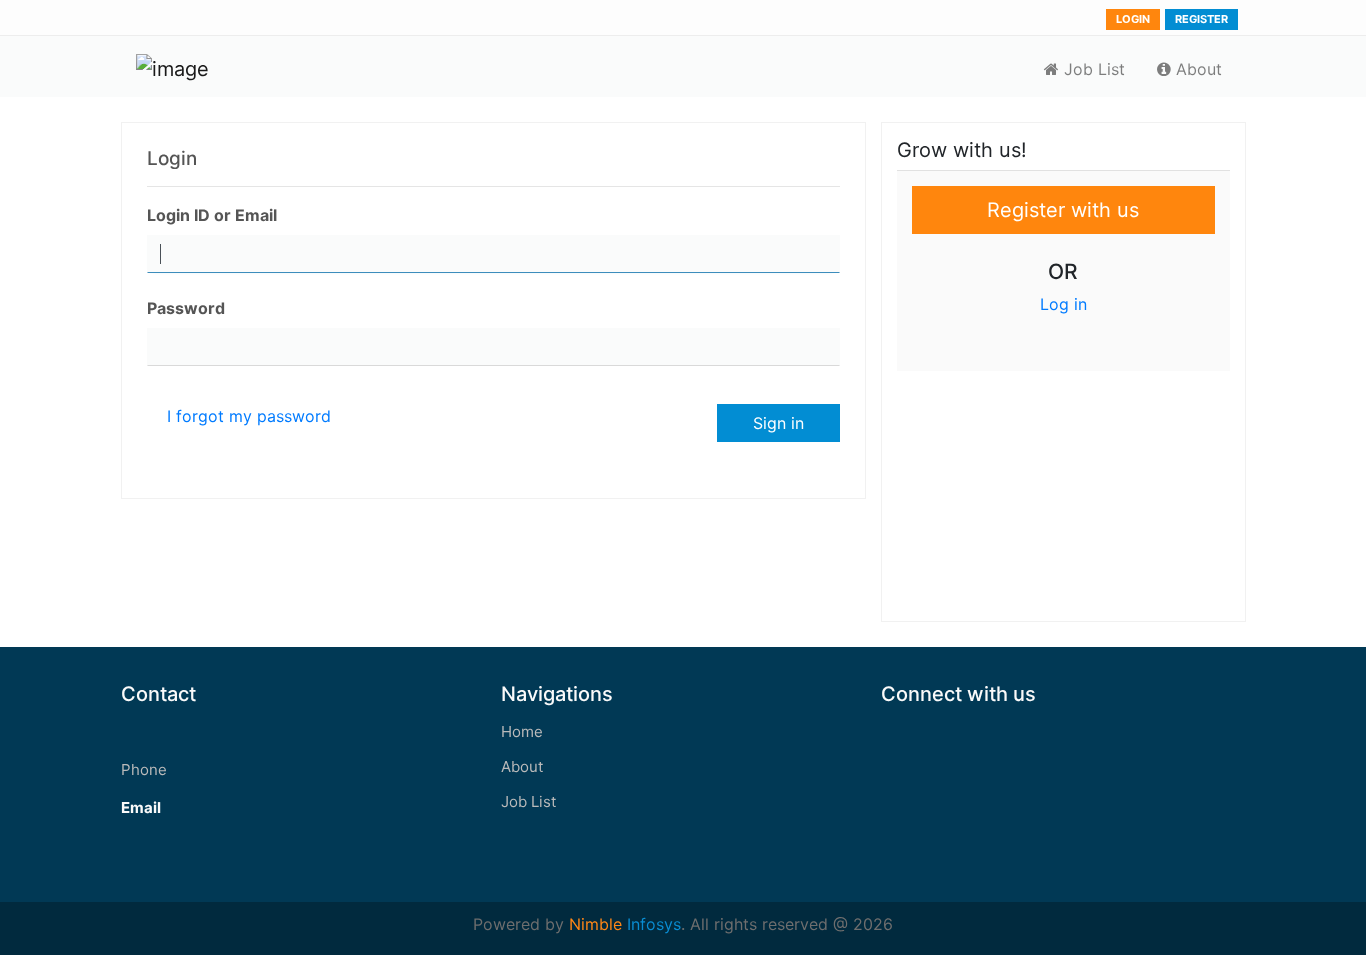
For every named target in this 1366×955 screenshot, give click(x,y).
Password (186, 308)
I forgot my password (249, 416)
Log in (1063, 304)
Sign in (778, 423)
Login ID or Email (212, 215)
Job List (1092, 69)
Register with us (1063, 210)
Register (1201, 19)
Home (522, 731)
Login (1133, 19)
